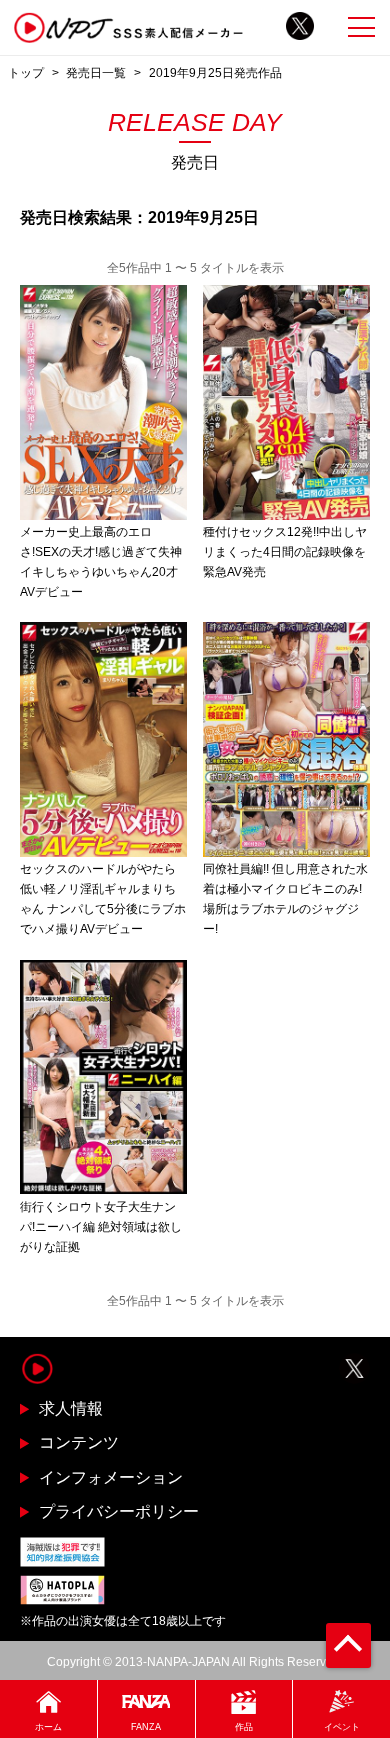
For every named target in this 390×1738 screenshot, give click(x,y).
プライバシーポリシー (119, 1511)
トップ (26, 72)
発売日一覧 (96, 72)
